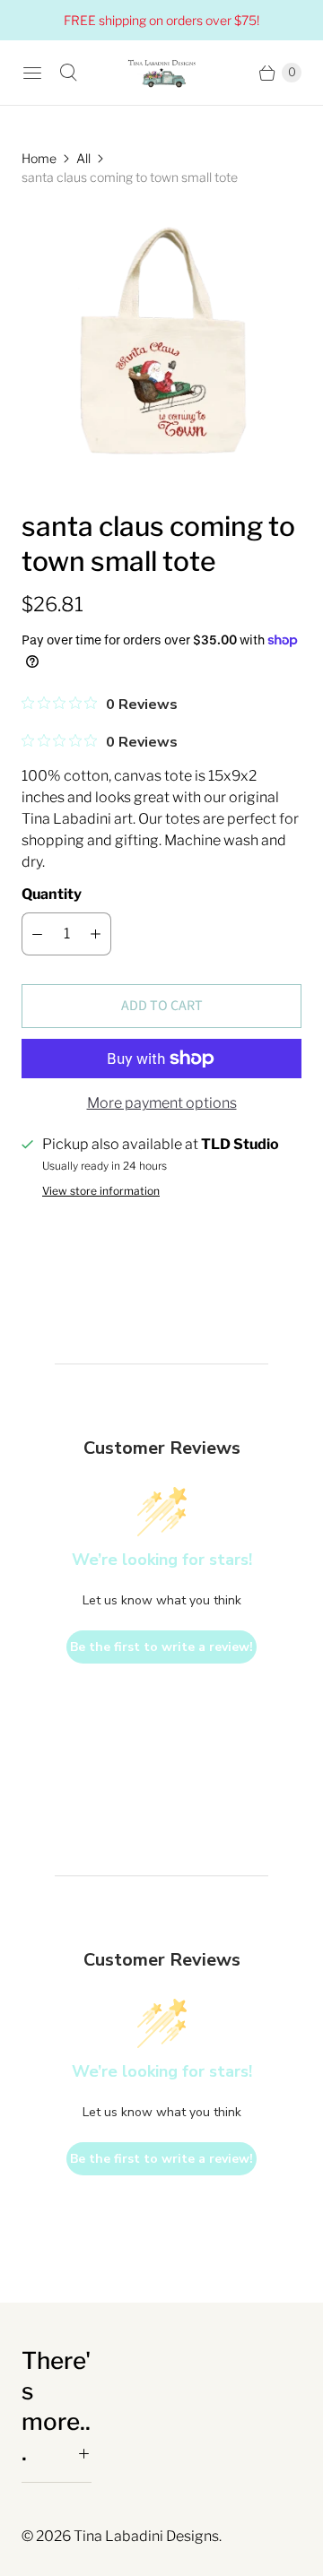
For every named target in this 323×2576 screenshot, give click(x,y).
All (83, 158)
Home (39, 158)
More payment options (162, 1103)
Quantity (52, 894)
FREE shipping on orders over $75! (161, 20)
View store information (101, 1191)
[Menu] (32, 73)
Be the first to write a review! (161, 1647)
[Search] (68, 73)
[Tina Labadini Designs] (161, 73)
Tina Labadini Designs (146, 2536)
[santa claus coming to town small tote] (161, 348)
